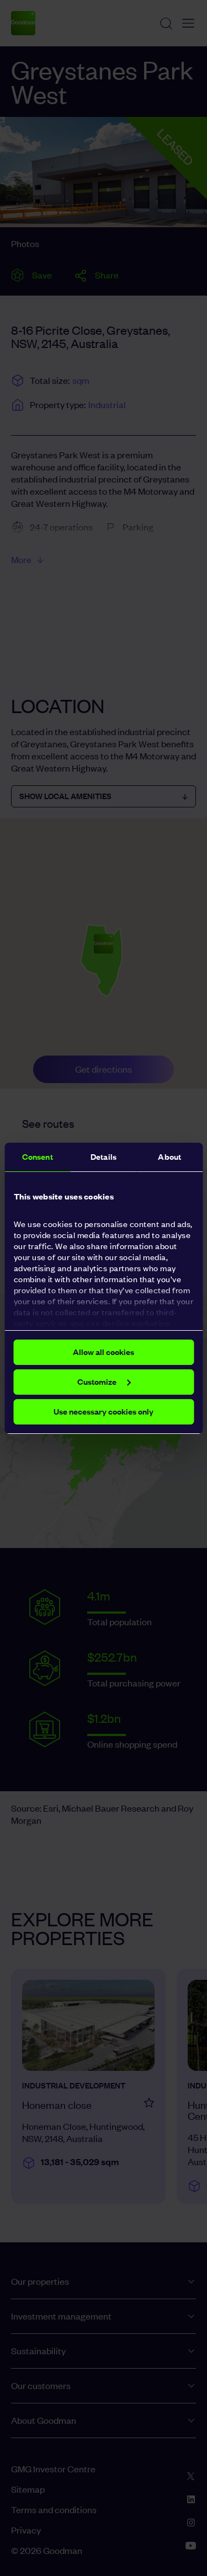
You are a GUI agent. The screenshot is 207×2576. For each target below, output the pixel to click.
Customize (97, 1382)
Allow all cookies (104, 1352)
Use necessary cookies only (104, 1412)
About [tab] (169, 1157)
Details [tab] (104, 1157)
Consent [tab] (38, 1157)
